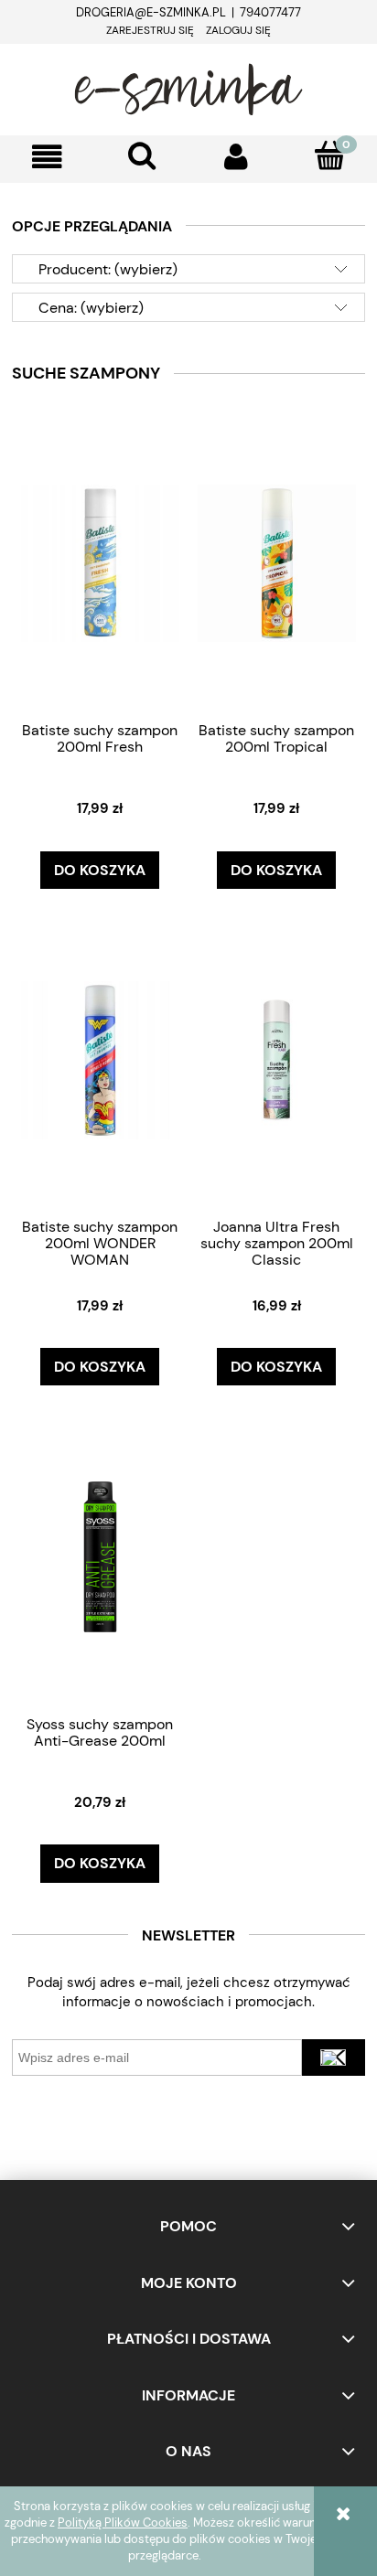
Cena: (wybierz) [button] (91, 308)
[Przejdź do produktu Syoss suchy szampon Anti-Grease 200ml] (100, 1555)
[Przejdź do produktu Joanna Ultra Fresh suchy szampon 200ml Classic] (276, 1059)
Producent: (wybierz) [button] (108, 269)
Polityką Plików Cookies (123, 2523)
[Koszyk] (330, 155)
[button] (47, 157)
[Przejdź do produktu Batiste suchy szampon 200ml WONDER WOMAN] (100, 1059)
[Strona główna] (188, 87)
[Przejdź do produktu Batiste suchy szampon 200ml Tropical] (276, 562)
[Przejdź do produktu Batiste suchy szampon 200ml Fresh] (100, 562)
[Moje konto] (236, 157)
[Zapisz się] (334, 2058)
